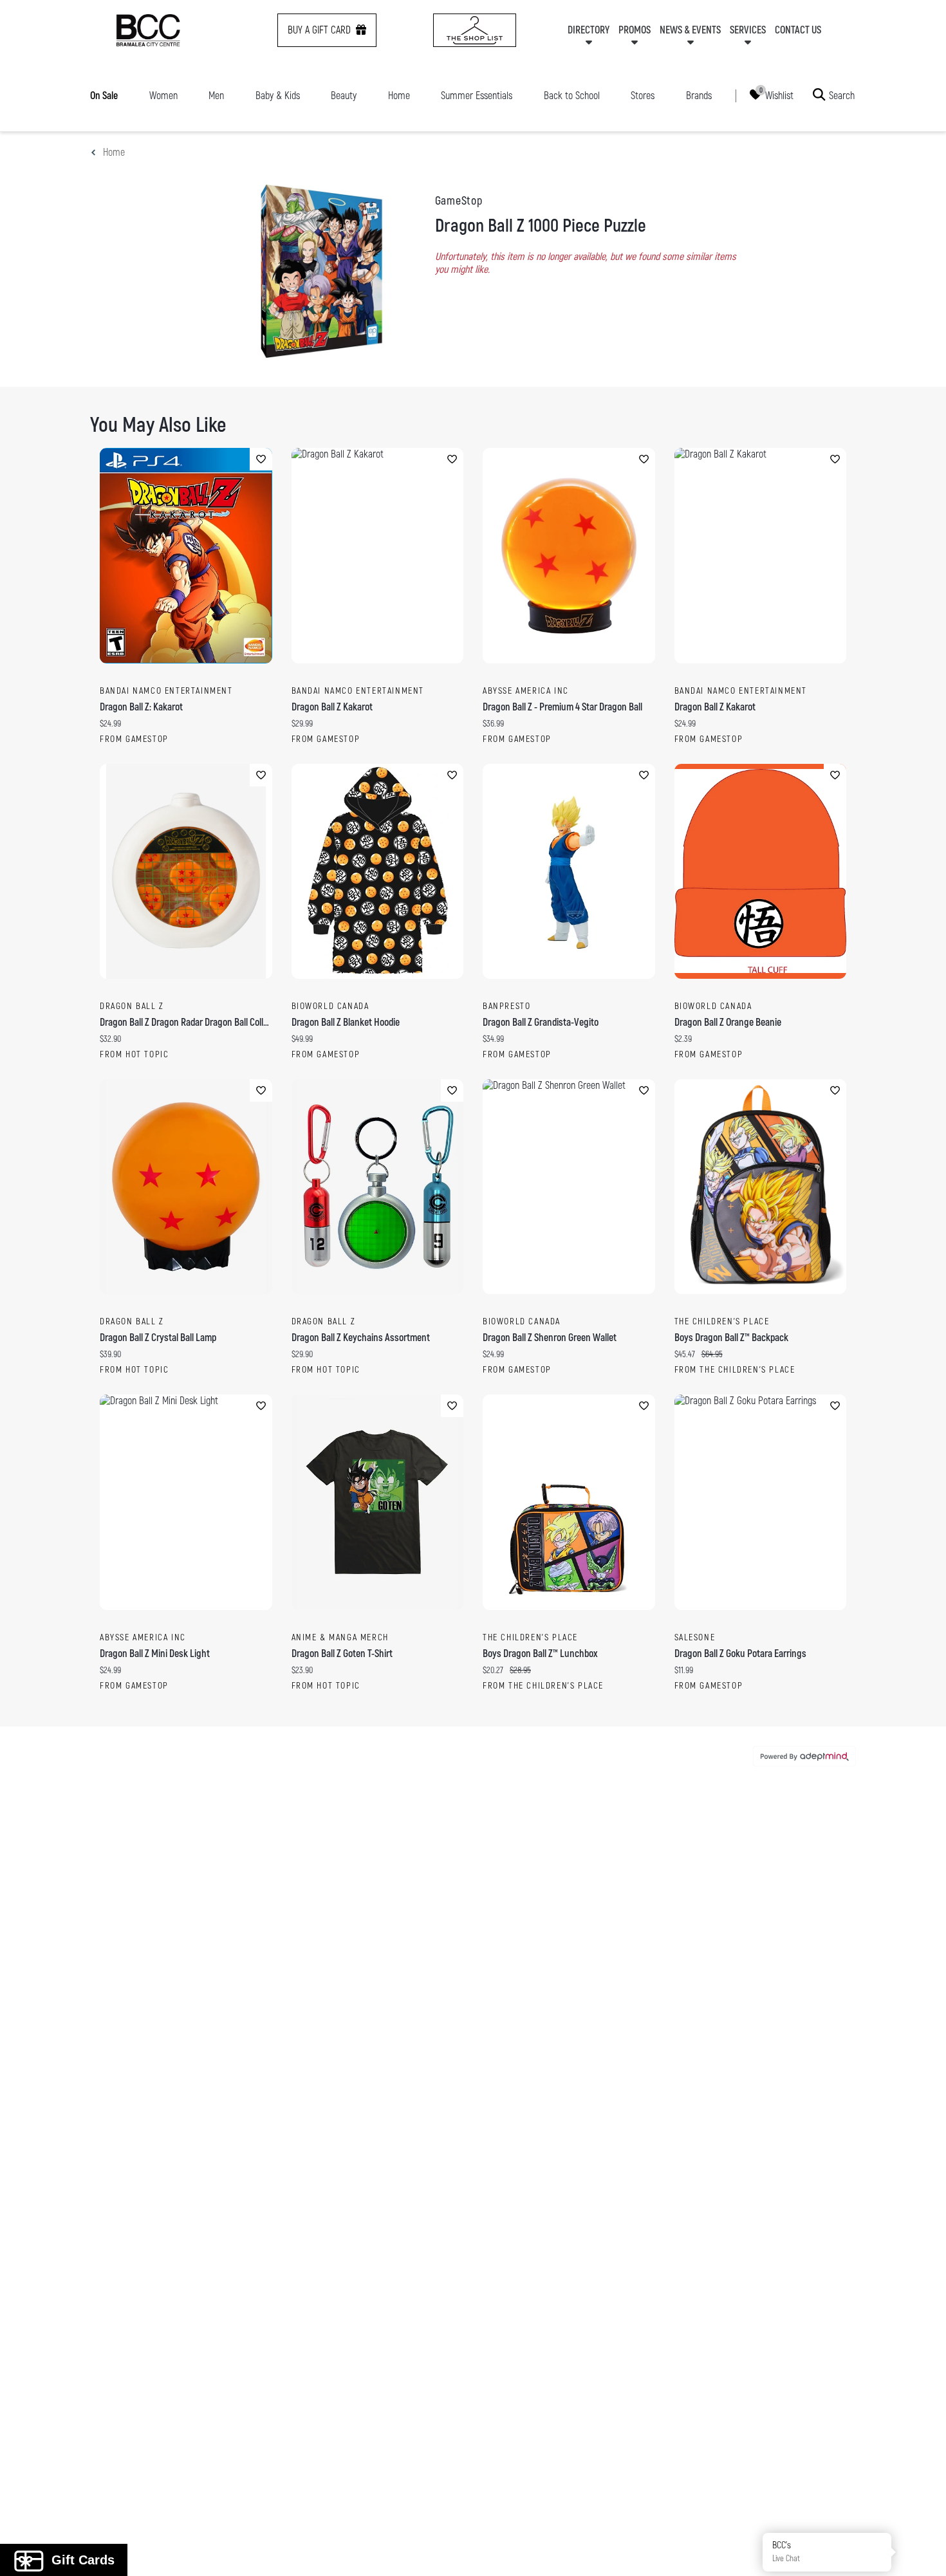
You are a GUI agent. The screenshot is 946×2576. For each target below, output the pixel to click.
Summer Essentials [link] (477, 96)
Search (842, 95)
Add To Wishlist (261, 459)
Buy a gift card (319, 30)
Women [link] (163, 96)
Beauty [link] (344, 96)
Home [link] (399, 96)
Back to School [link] (572, 96)
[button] (922, 2552)
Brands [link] (699, 96)
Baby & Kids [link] (278, 96)
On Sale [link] (104, 96)
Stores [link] (643, 96)
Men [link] (216, 96)
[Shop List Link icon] (475, 30)
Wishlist (779, 95)
